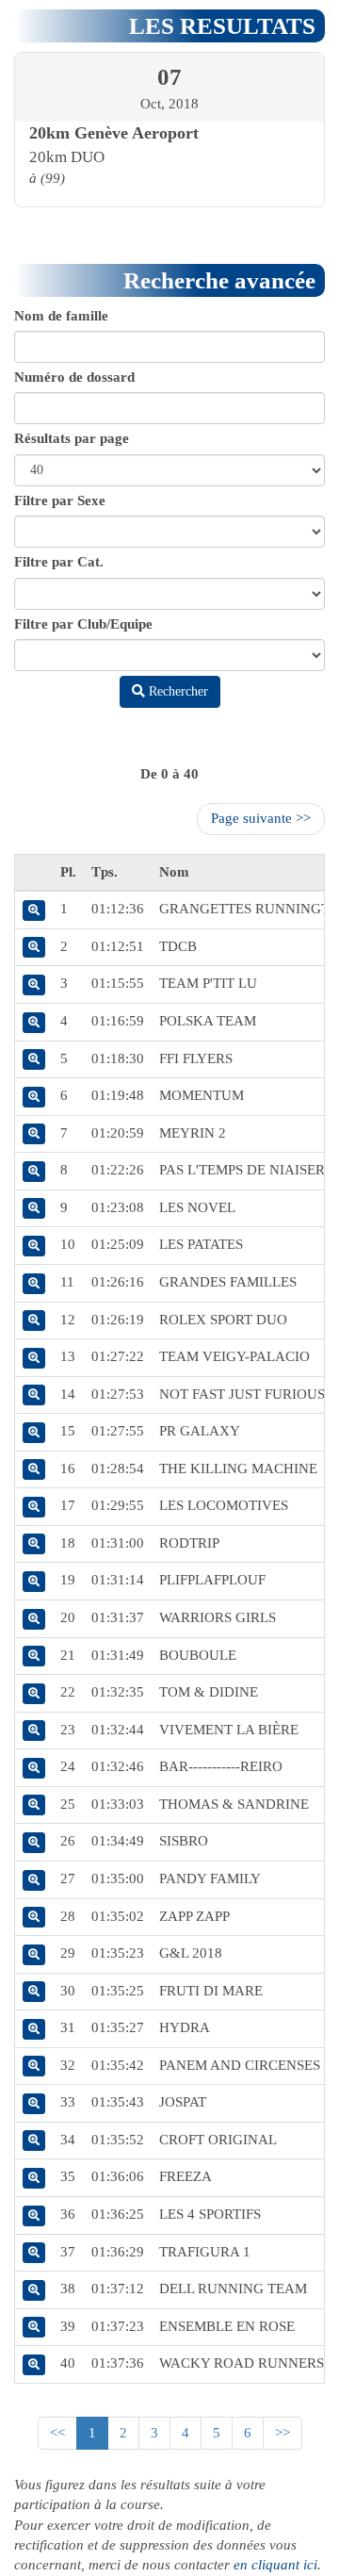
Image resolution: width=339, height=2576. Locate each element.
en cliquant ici (275, 2565)
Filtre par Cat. (59, 562)
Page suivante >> (261, 818)
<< (57, 2433)
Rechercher (177, 691)
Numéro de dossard (74, 377)
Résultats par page (72, 438)
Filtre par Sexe (60, 500)
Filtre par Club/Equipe (83, 624)
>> (282, 2433)
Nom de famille (61, 316)
